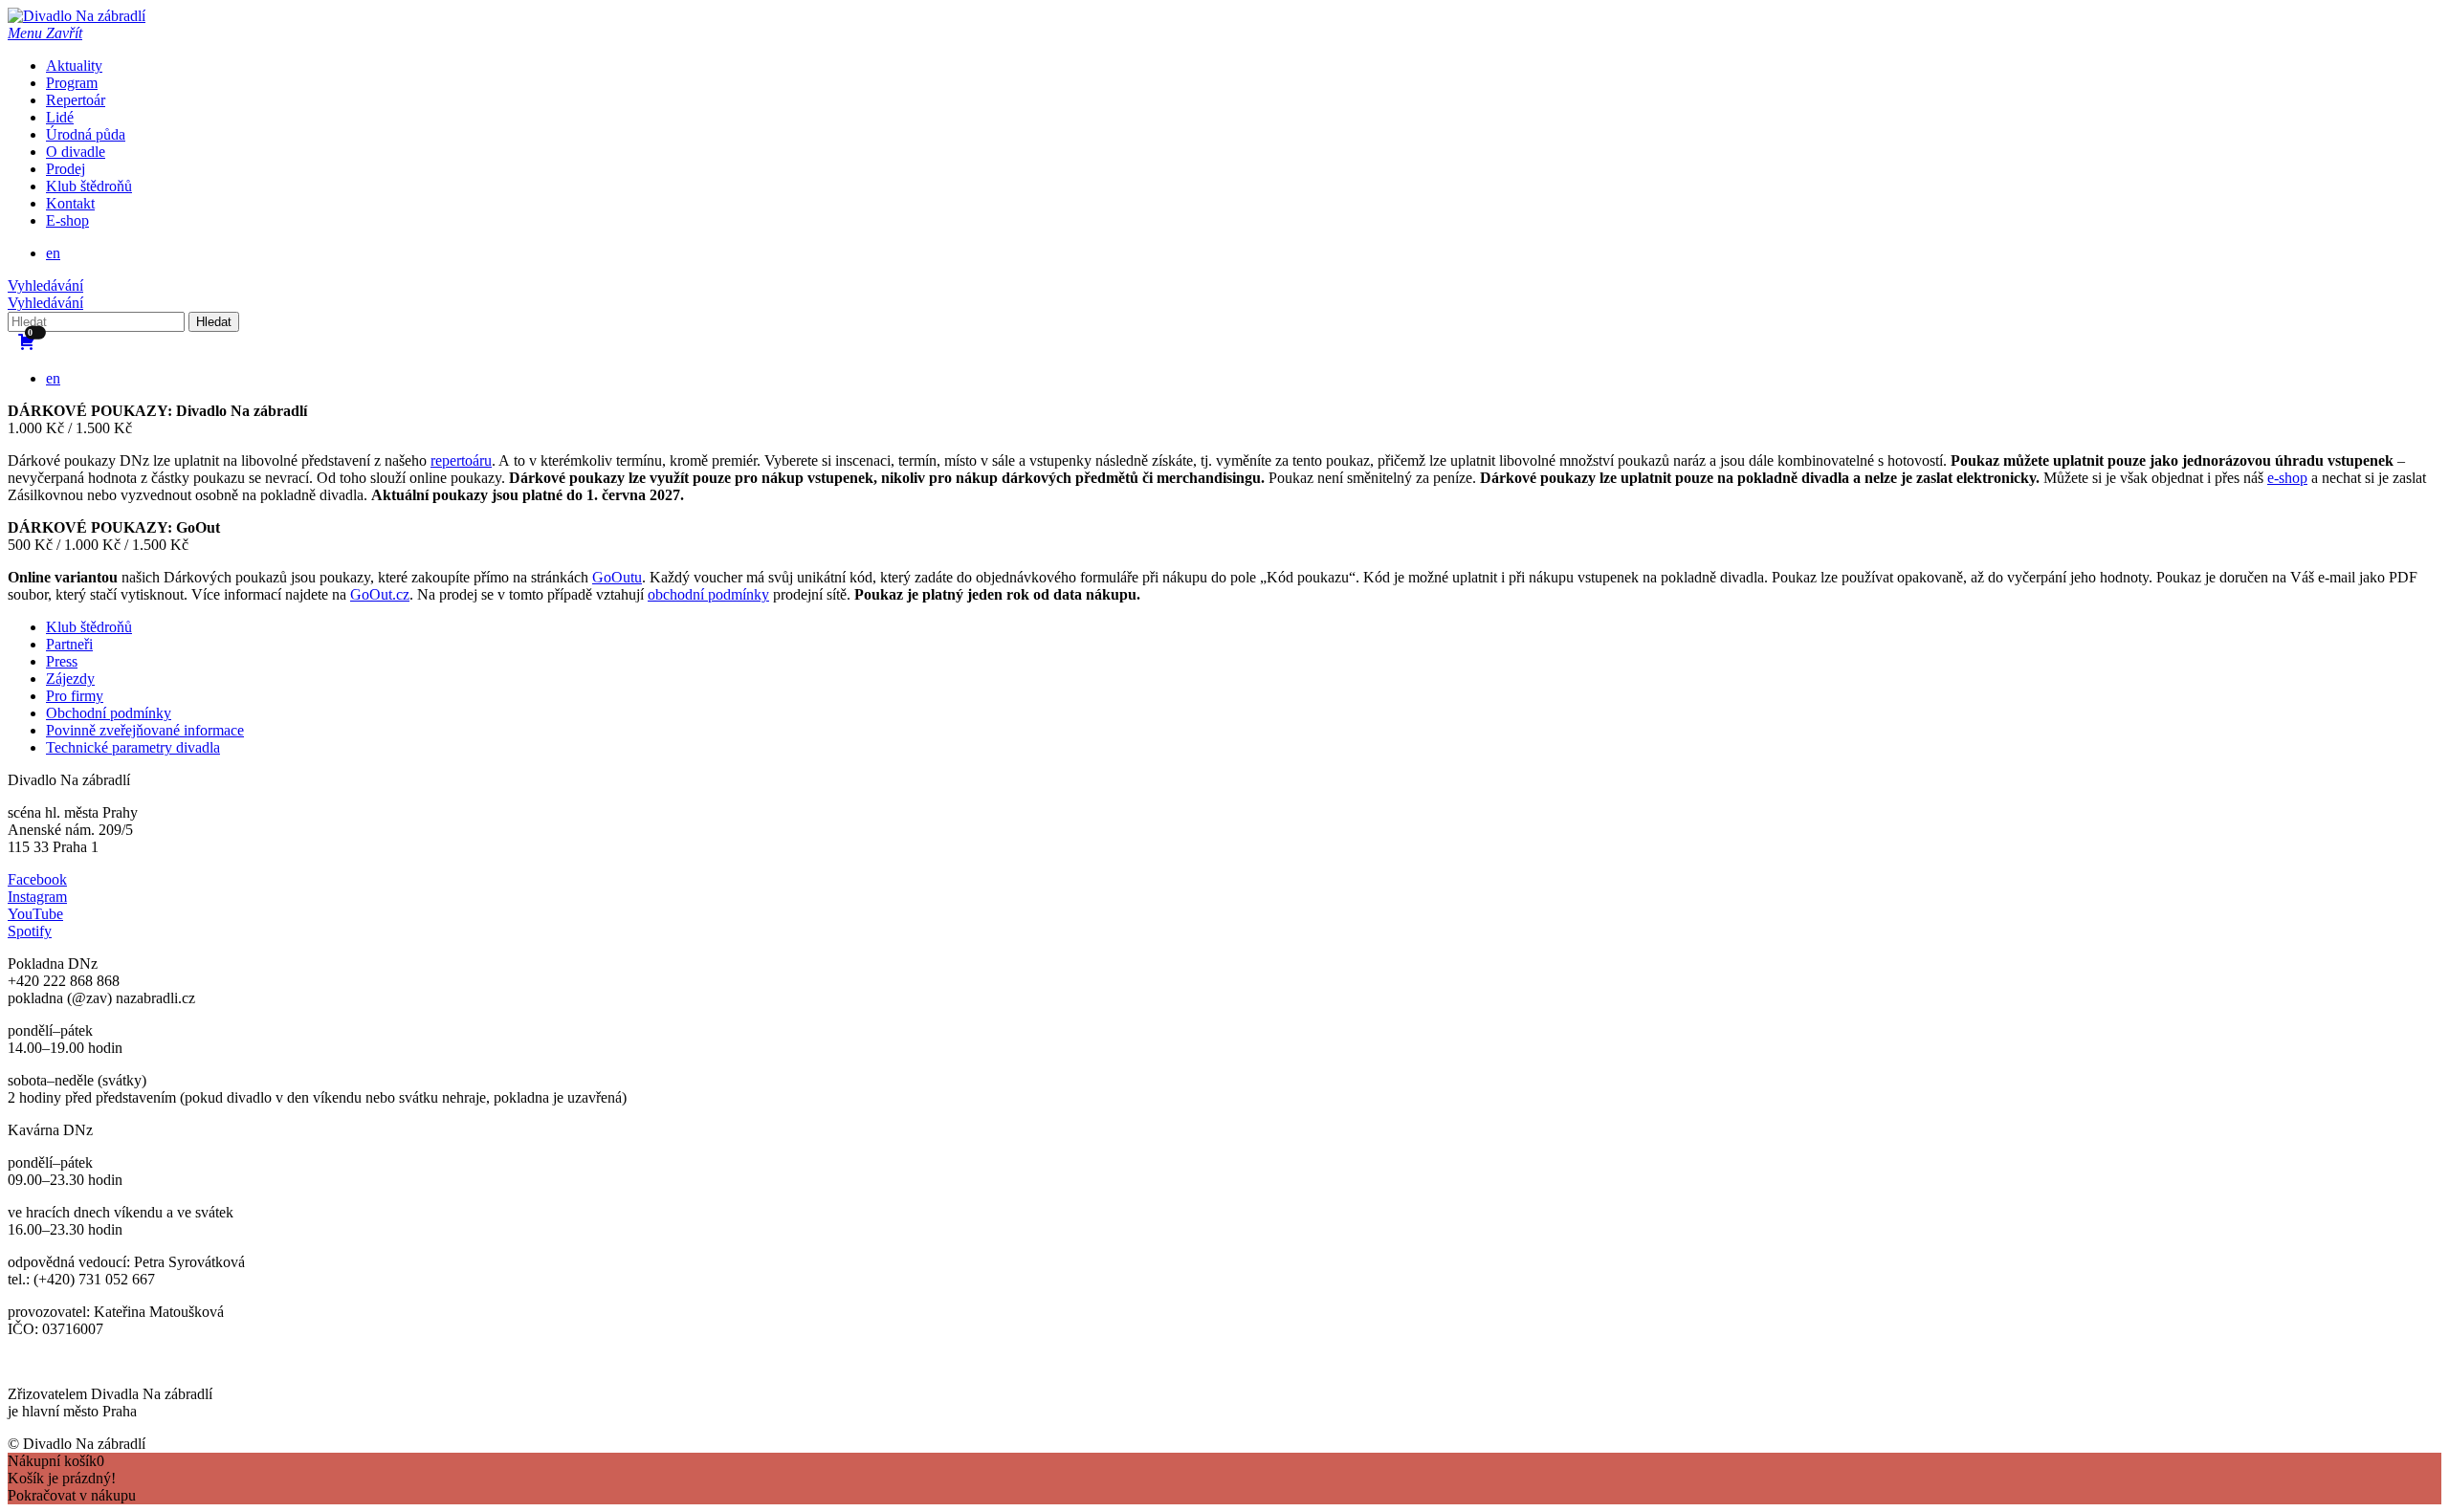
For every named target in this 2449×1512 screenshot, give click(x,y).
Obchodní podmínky (109, 713)
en (53, 253)
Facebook (37, 879)
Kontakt (70, 203)
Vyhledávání (45, 285)
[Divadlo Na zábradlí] (77, 16)
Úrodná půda (86, 134)
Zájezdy (70, 679)
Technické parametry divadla (133, 747)
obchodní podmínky (708, 594)
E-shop (67, 220)
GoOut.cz (380, 594)
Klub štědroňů (89, 186)
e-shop (2287, 478)
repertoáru (461, 460)
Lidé (60, 117)
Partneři (69, 644)
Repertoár (76, 100)
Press (62, 661)
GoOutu (617, 577)
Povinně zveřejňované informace (145, 730)
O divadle (76, 152)
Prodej (66, 169)
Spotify (30, 931)
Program (72, 83)
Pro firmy (75, 696)
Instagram (37, 897)
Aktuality (74, 66)
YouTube (35, 914)
